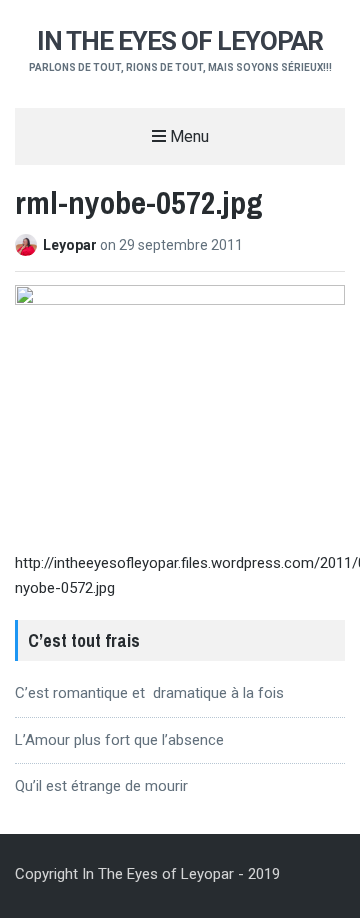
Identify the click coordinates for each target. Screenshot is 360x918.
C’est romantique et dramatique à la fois (149, 693)
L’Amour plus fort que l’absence (119, 740)
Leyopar (71, 245)
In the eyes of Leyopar (180, 41)
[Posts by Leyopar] (29, 245)
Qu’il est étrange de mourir (101, 786)
